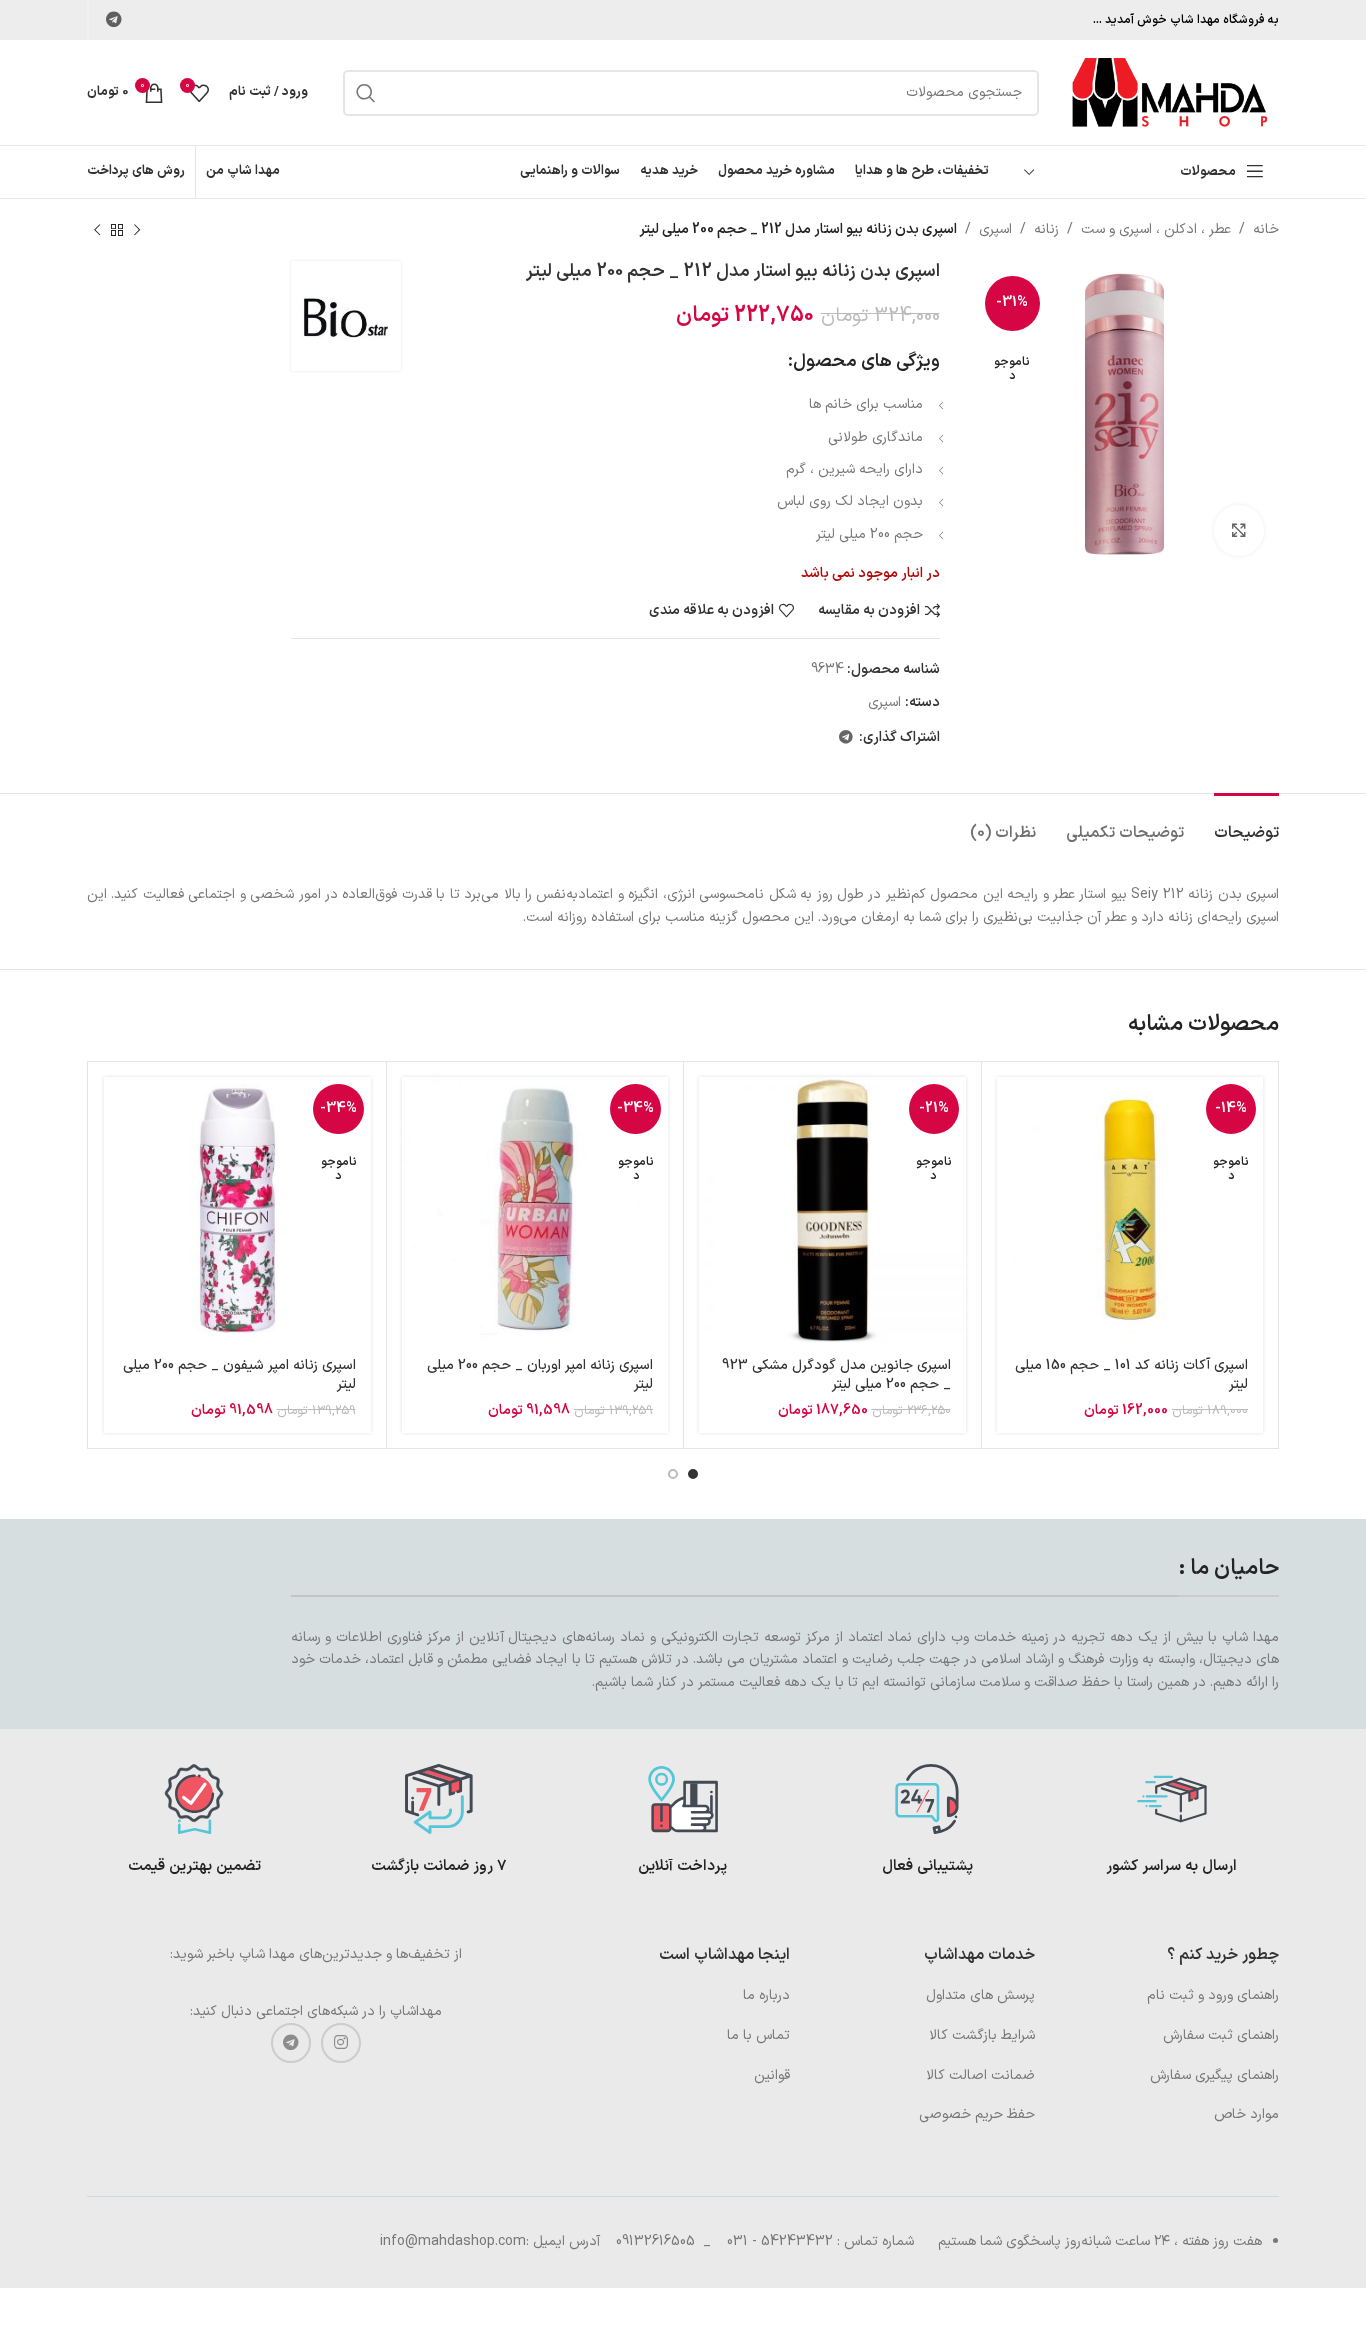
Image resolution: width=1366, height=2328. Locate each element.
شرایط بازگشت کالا (982, 2035)
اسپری (995, 229)
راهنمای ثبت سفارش (1221, 2035)
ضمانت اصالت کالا (980, 2075)
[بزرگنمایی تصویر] (1239, 530)
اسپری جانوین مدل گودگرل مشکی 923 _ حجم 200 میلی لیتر (836, 1375)
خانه (1266, 229)
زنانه (1046, 229)
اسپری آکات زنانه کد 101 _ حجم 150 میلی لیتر (1131, 1375)
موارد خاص (1246, 2114)
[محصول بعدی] (97, 230)
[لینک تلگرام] (113, 20)
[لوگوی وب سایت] (1169, 91)
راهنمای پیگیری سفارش (1214, 2075)
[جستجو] (366, 93)
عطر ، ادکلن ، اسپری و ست (1156, 229)
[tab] (1246, 823)
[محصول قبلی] (137, 230)
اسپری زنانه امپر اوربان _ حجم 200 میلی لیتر (540, 1375)
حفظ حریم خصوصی (977, 2114)
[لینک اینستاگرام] (341, 2043)
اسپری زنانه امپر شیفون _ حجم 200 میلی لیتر (239, 1375)
